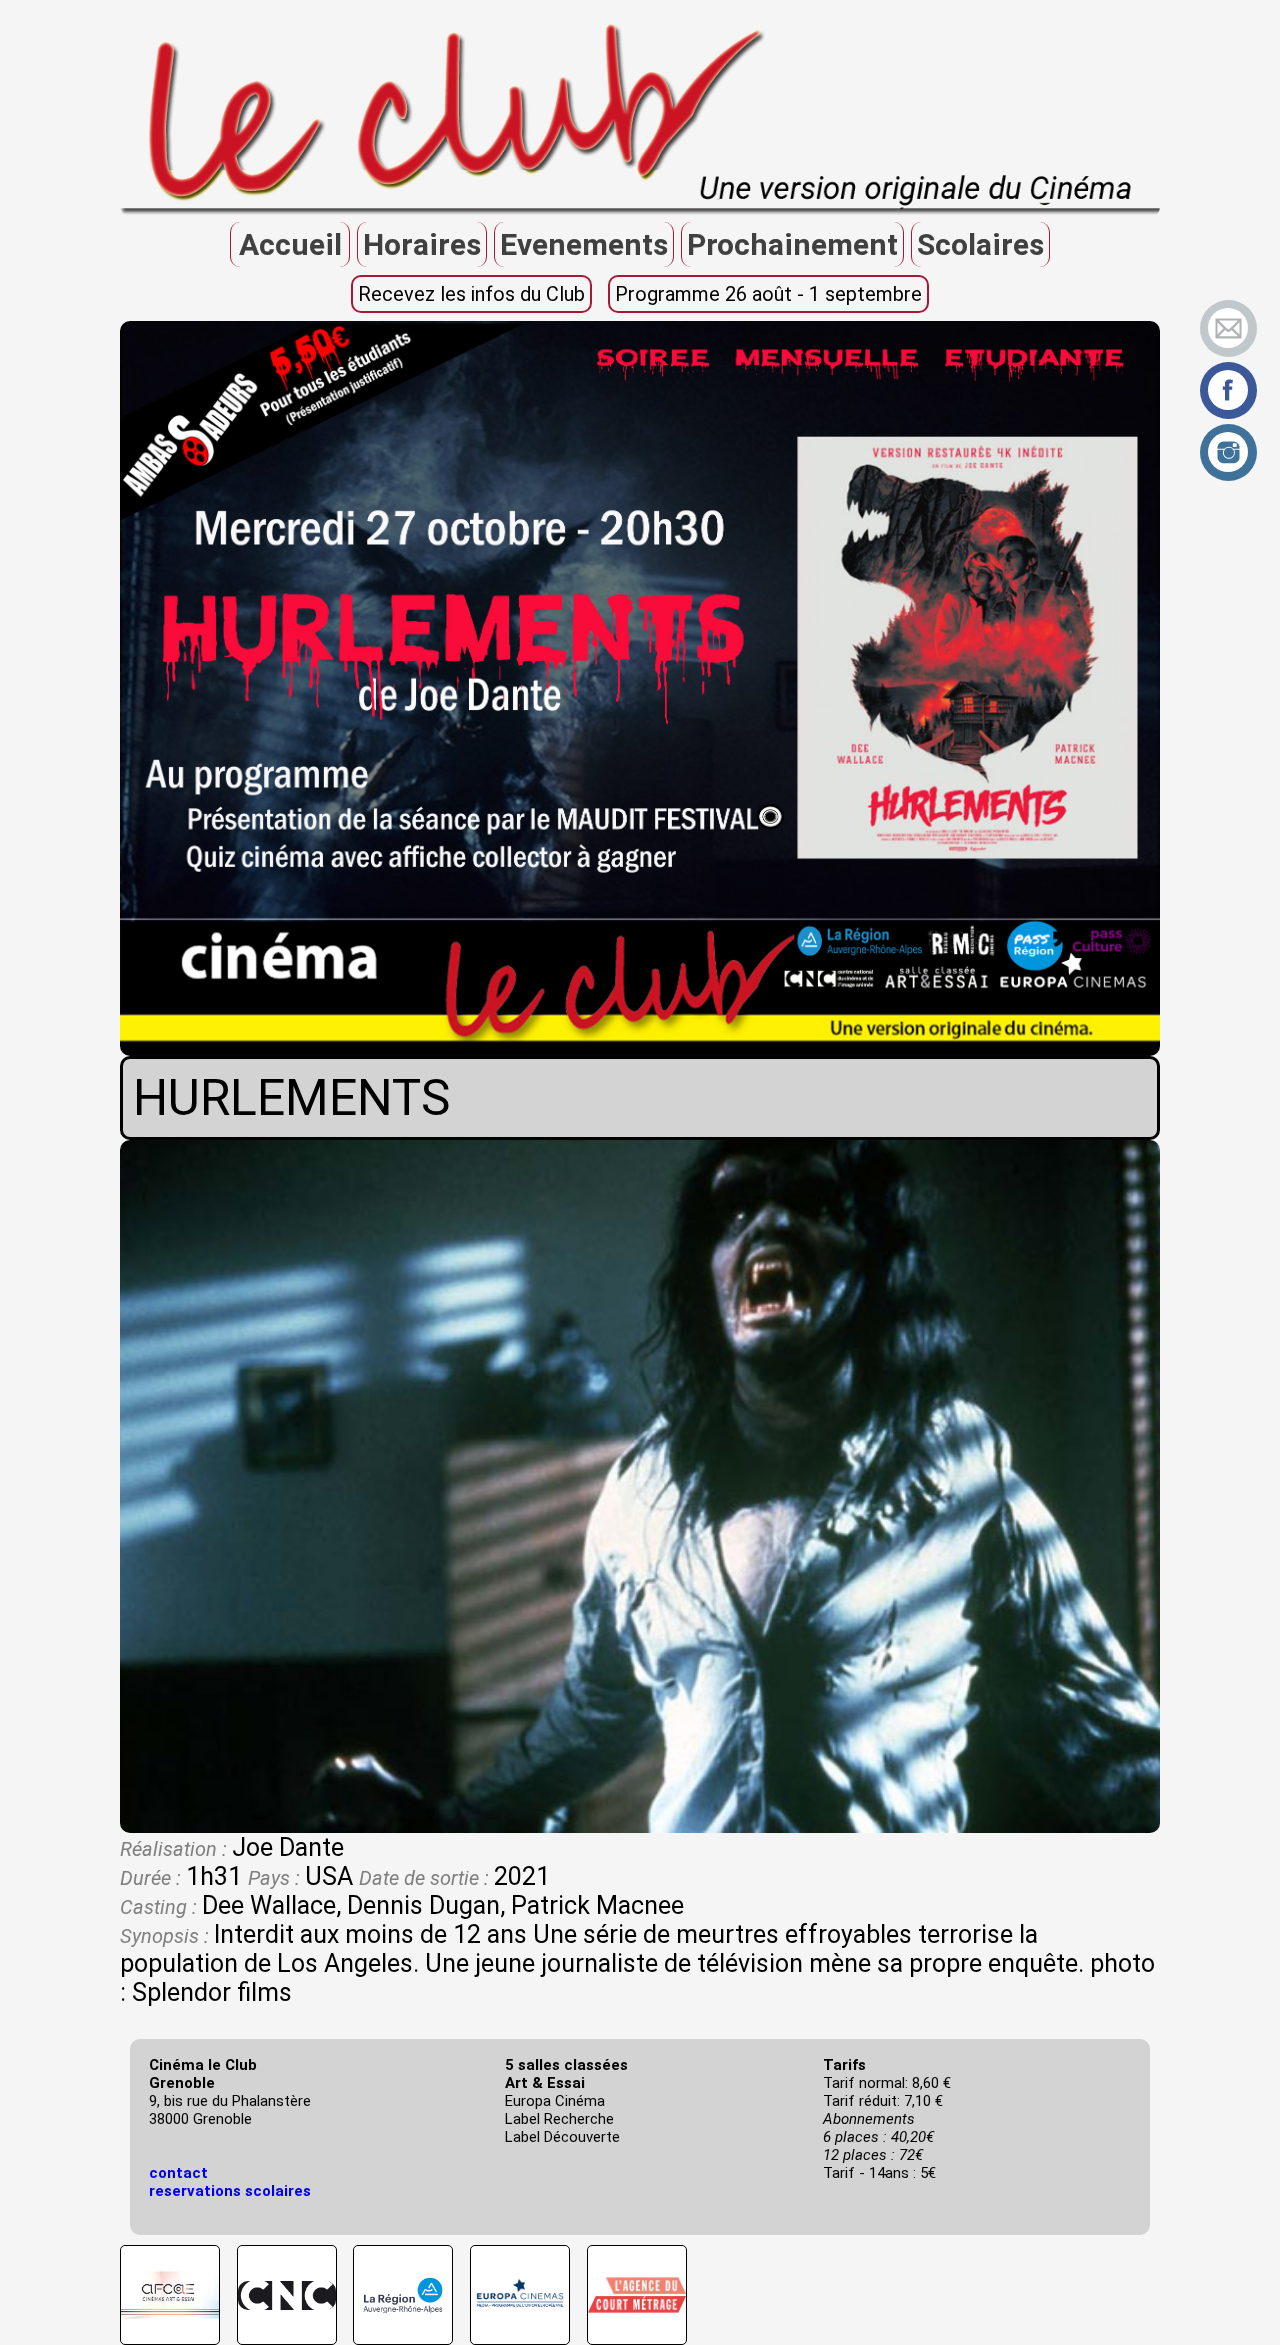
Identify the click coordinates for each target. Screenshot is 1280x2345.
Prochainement (792, 244)
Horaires (422, 244)
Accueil (290, 244)
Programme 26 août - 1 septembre (768, 294)
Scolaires (980, 244)
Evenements (584, 244)
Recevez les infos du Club (471, 294)
